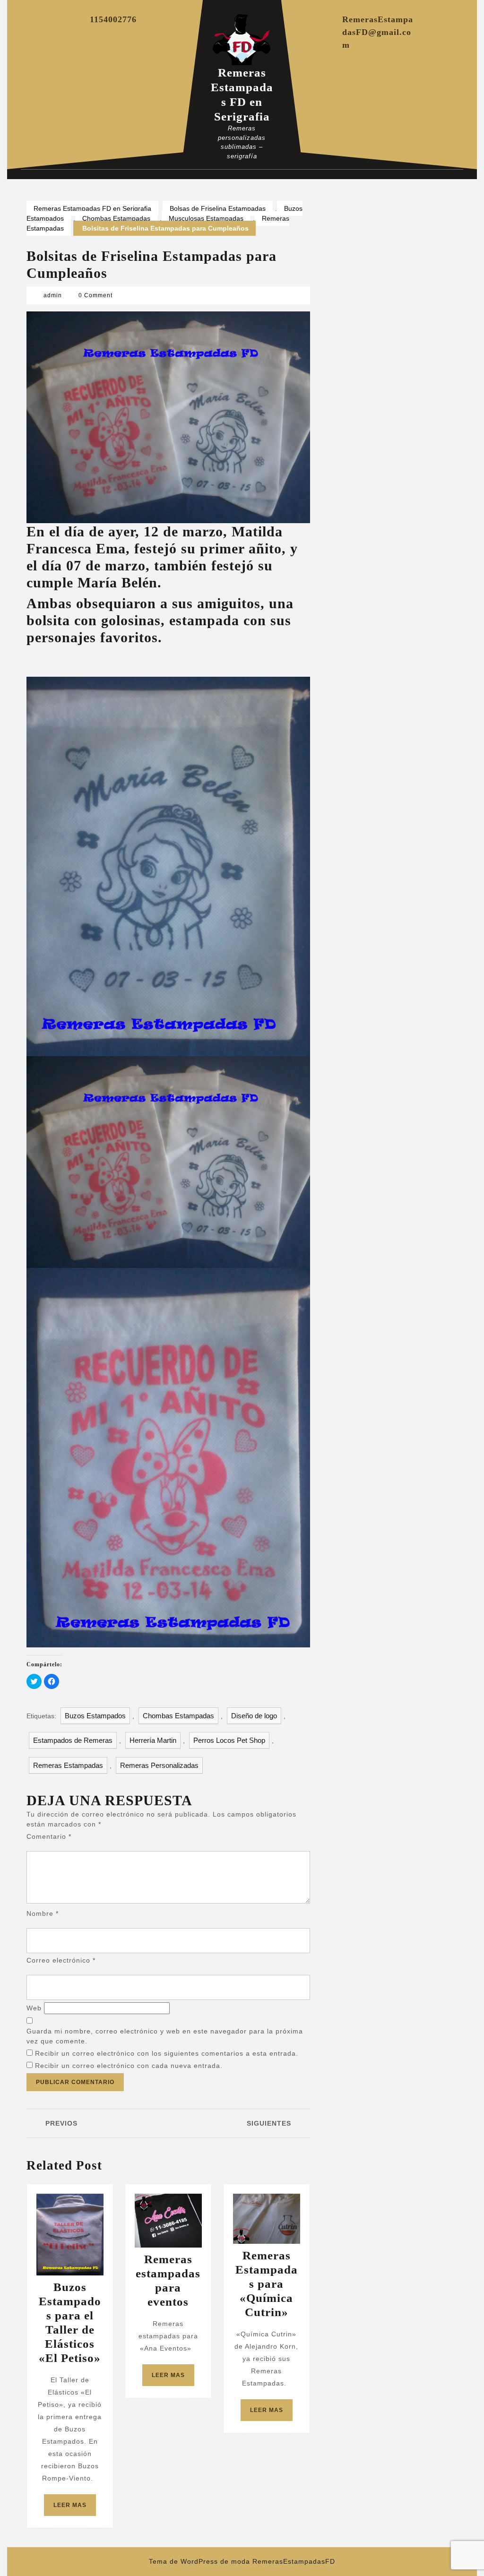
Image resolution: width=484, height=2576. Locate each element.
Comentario (49, 1836)
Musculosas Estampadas (206, 218)
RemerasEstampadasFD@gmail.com (378, 32)
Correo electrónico (61, 1960)
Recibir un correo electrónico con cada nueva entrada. (129, 2066)
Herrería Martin (153, 1740)
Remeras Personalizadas (159, 1765)
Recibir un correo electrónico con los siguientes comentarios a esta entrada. (167, 2053)
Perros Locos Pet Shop (229, 1740)
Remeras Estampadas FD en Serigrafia (92, 208)
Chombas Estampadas (116, 218)
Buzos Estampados (95, 1716)
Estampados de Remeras (73, 1740)
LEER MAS (75, 2509)
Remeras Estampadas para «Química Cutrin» (267, 2284)
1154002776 (113, 19)
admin (53, 295)
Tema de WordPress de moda (199, 2561)
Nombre (43, 1913)
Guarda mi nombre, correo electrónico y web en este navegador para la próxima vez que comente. (165, 2036)
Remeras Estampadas (68, 1765)
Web (34, 2008)
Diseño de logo (254, 1716)
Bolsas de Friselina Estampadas (218, 208)
